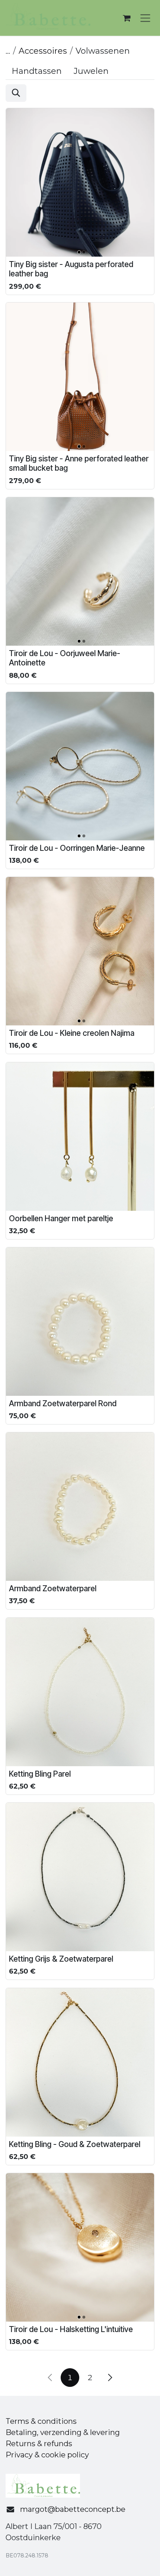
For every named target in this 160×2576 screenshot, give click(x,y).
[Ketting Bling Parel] (80, 1692)
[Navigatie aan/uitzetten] (145, 18)
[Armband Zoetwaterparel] (80, 1507)
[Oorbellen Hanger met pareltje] (80, 1137)
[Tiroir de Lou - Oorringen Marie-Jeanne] (80, 766)
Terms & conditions (41, 2421)
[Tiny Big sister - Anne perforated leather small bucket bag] (80, 377)
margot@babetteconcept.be (73, 2509)
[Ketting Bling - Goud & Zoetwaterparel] (80, 2062)
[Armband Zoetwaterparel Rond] (80, 1322)
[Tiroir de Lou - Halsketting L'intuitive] (80, 2247)
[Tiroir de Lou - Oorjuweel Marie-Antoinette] (80, 571)
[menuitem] (37, 71)
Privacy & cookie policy (47, 2455)
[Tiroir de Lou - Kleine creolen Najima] (80, 951)
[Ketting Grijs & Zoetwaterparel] (80, 1877)
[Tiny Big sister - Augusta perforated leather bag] (80, 182)
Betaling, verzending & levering (63, 2432)
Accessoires (43, 51)
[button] (16, 93)
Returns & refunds (39, 2444)
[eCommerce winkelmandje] (127, 18)
